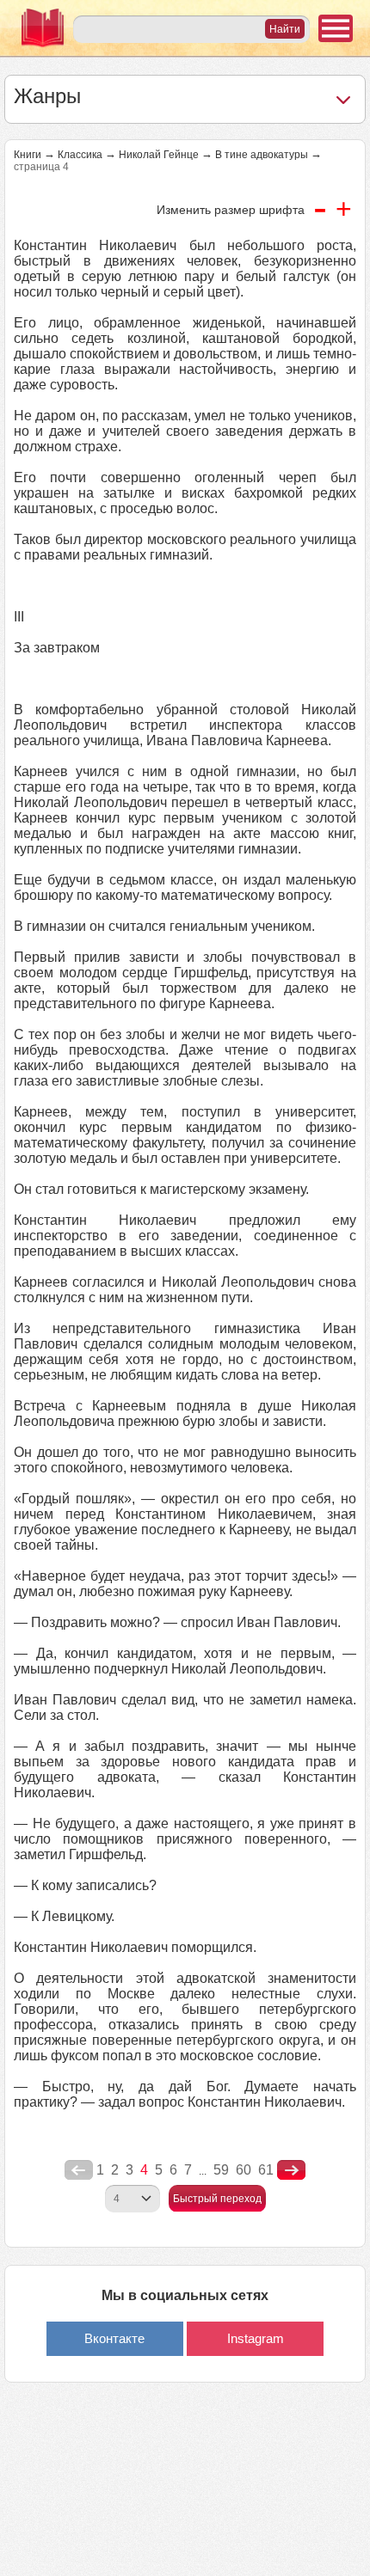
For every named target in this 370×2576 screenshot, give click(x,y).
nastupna (291, 2170)
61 (266, 2170)
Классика (80, 155)
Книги (28, 155)
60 (244, 2170)
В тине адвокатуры (262, 155)
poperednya (79, 2170)
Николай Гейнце (159, 155)
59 (221, 2170)
